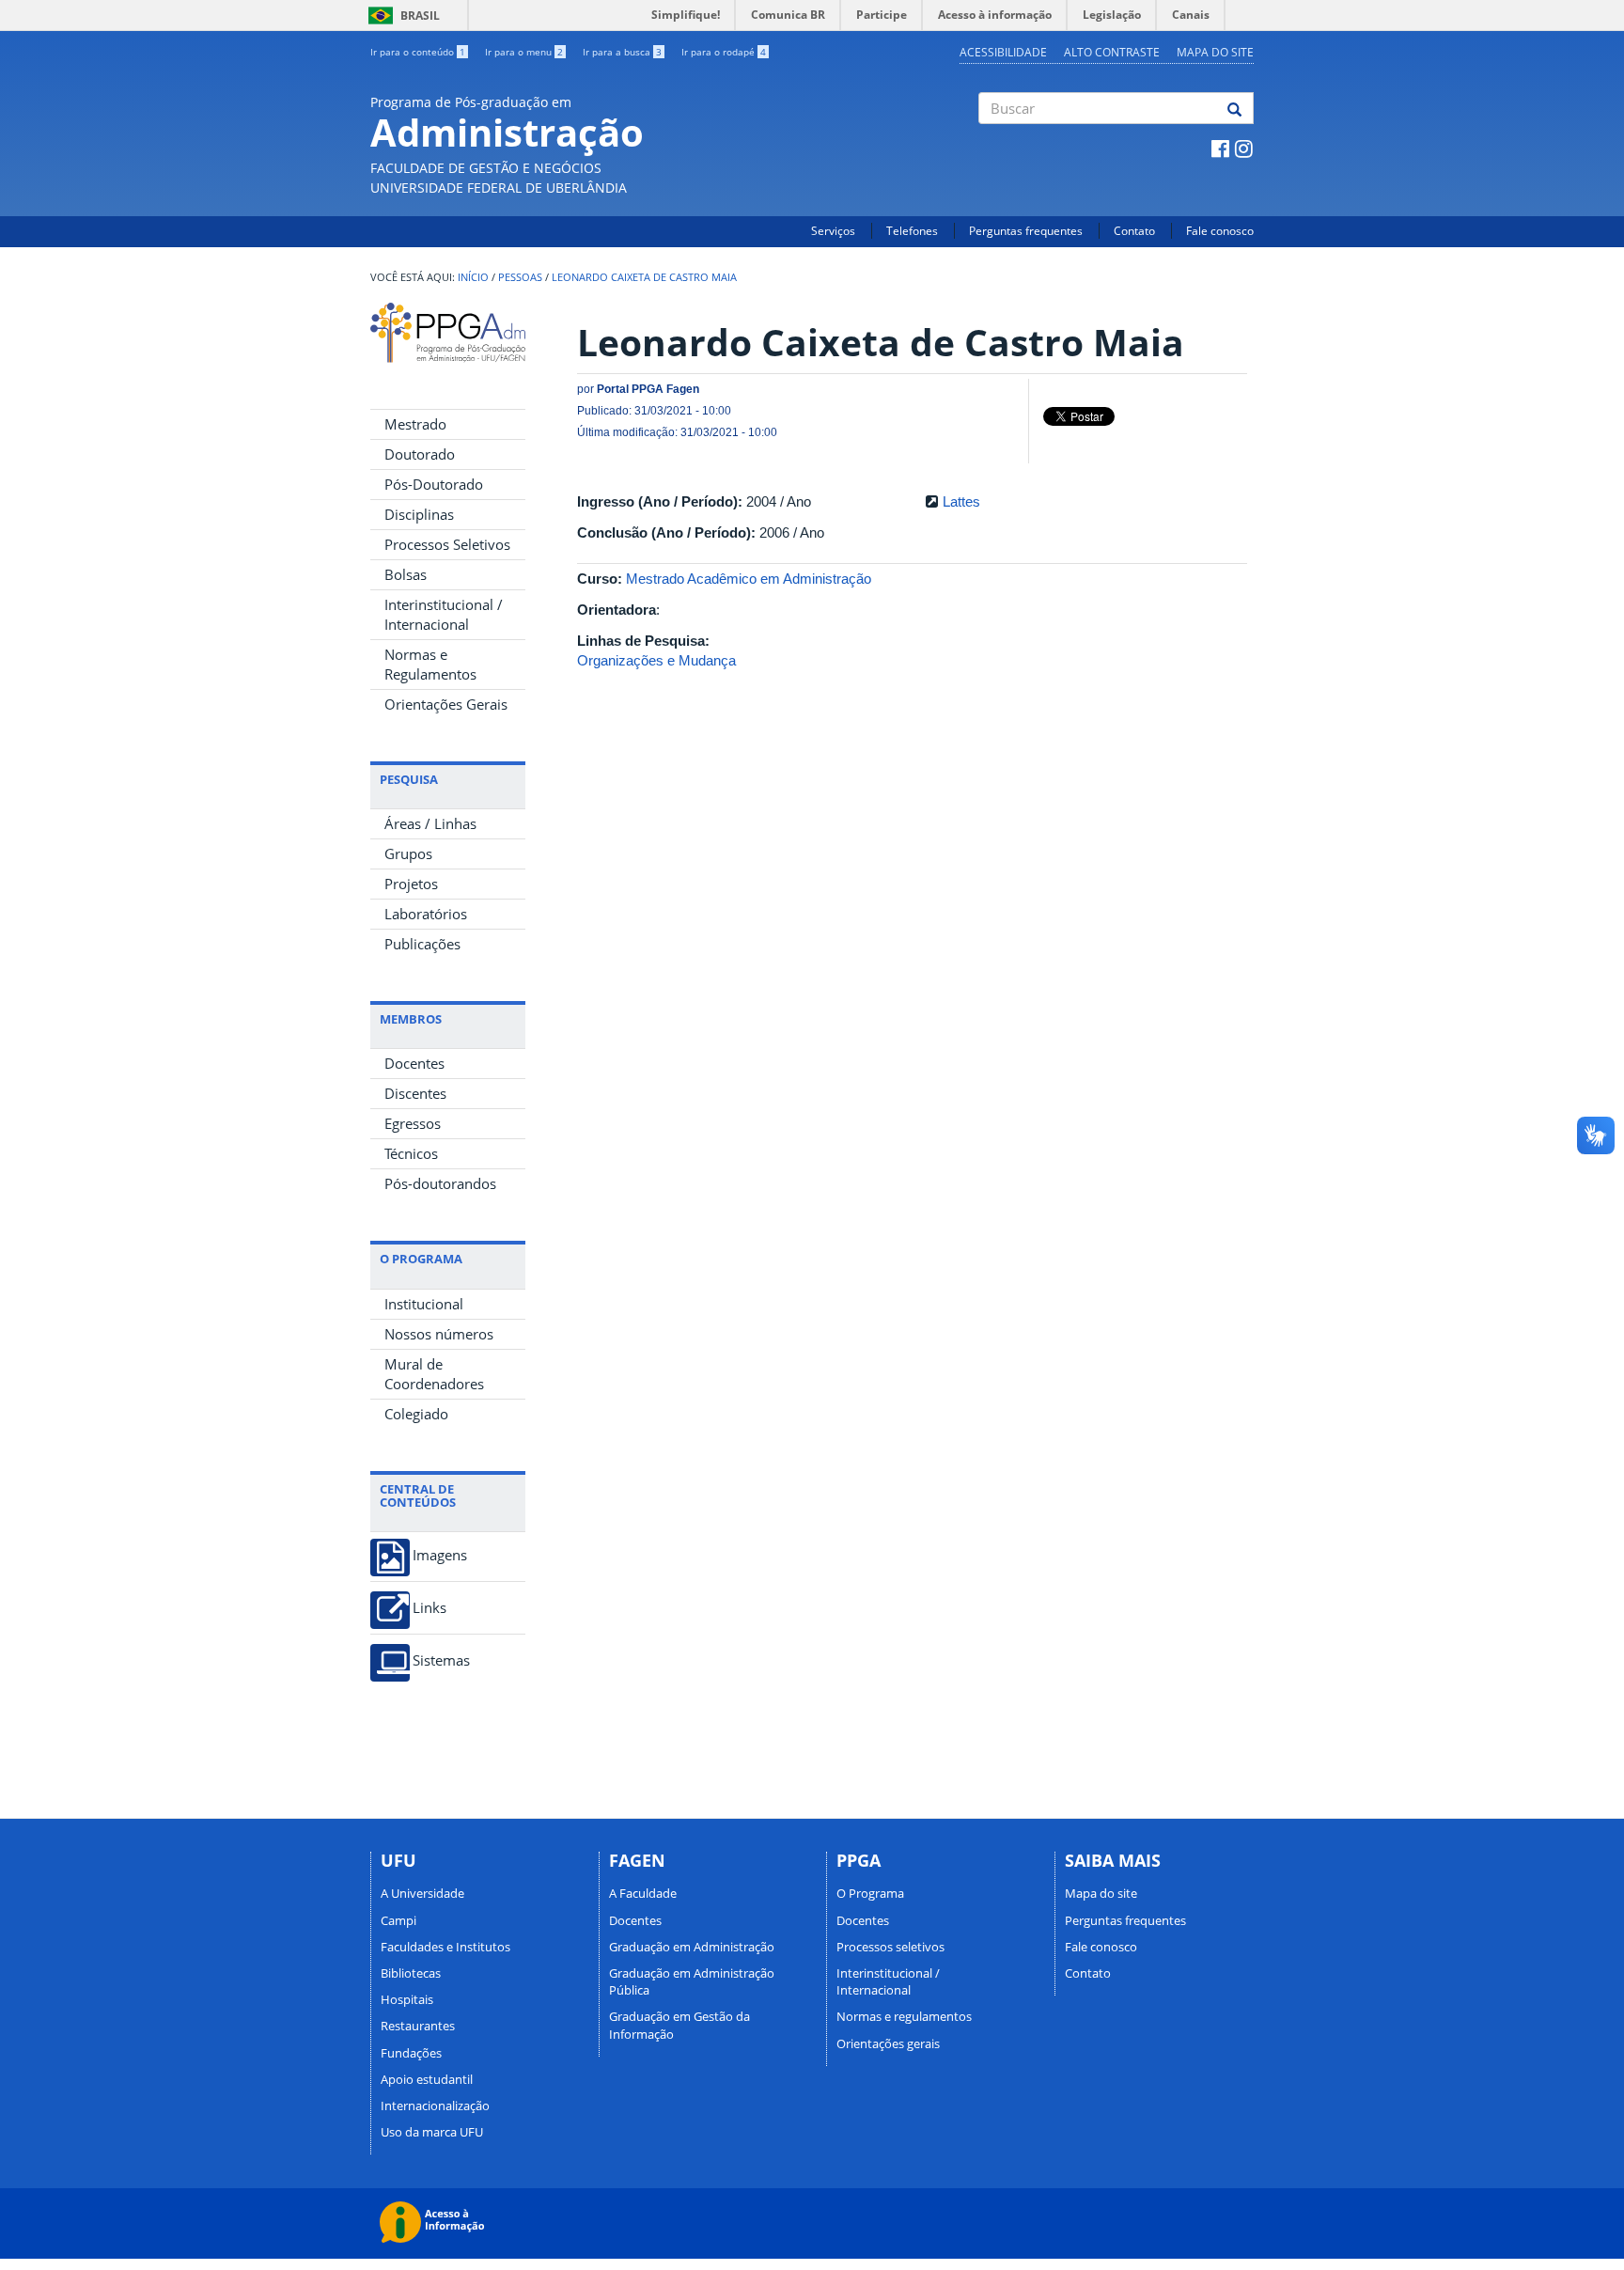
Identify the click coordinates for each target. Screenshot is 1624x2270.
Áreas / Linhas (430, 823)
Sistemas (441, 1660)
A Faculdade (643, 1893)
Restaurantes (418, 2026)
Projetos (411, 884)
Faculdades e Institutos (445, 1947)
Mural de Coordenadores (434, 1374)
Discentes (415, 1093)
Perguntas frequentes (1026, 231)
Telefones (912, 231)
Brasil (401, 16)
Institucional (424, 1304)
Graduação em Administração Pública (692, 1981)
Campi (398, 1920)
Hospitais (407, 1999)
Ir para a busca (622, 52)
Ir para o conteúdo (418, 52)
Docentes (414, 1063)
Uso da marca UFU (432, 2132)
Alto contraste (1112, 52)
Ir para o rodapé (724, 52)
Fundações (411, 2053)
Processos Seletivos (447, 544)
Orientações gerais (888, 2043)
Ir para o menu (524, 52)
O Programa (870, 1893)
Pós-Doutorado (434, 484)
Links (429, 1608)
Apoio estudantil (427, 2079)
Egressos (413, 1123)
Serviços (833, 231)
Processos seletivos (890, 1947)
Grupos (408, 853)
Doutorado (420, 454)
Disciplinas (419, 514)
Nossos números (439, 1334)
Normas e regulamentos (904, 2016)
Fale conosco (1220, 231)
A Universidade (422, 1893)
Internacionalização (435, 2106)
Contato (1134, 231)
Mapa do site (1215, 52)
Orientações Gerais (446, 704)
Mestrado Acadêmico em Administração (749, 579)
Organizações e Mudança (656, 660)
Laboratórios (426, 914)
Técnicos (411, 1153)
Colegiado (416, 1414)
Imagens (440, 1555)
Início (473, 277)
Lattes (961, 501)
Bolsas (406, 574)
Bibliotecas (411, 1973)
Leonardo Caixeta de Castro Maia (644, 277)
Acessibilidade (1003, 52)
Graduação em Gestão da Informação (679, 2025)
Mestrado (415, 424)
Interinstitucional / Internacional (444, 614)
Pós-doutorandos (440, 1183)
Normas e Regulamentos (430, 664)
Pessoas (520, 277)
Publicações (422, 944)
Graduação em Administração (692, 1947)
